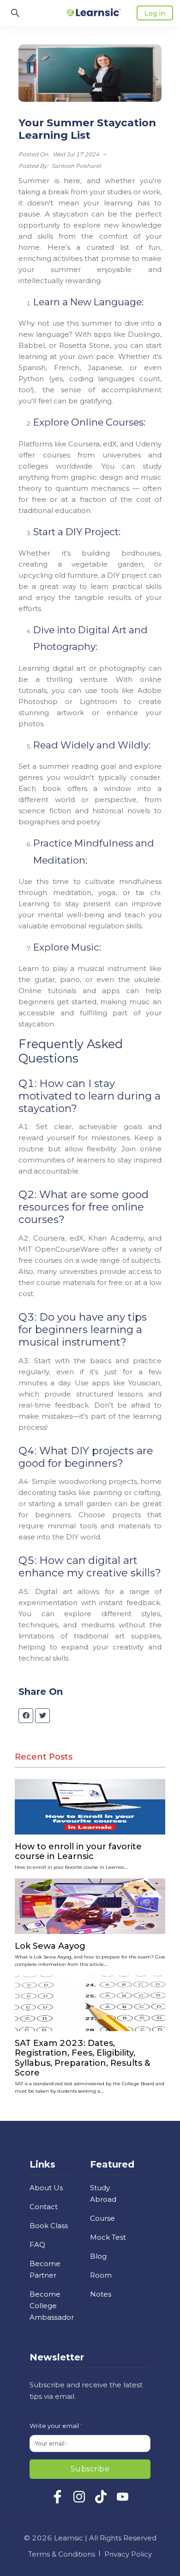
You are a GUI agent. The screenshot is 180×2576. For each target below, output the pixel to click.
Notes (101, 2294)
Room (101, 2275)
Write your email (56, 2426)
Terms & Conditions (62, 2554)
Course (102, 2218)
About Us (46, 2188)
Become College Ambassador (52, 2306)
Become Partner (45, 2269)
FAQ (37, 2245)
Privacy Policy (128, 2554)
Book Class (49, 2226)
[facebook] (26, 1716)
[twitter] (43, 1716)
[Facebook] (57, 2501)
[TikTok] (101, 2501)
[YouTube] (123, 2501)
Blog (98, 2256)
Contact (44, 2207)
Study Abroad (103, 2193)
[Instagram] (79, 2501)
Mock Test (108, 2237)
